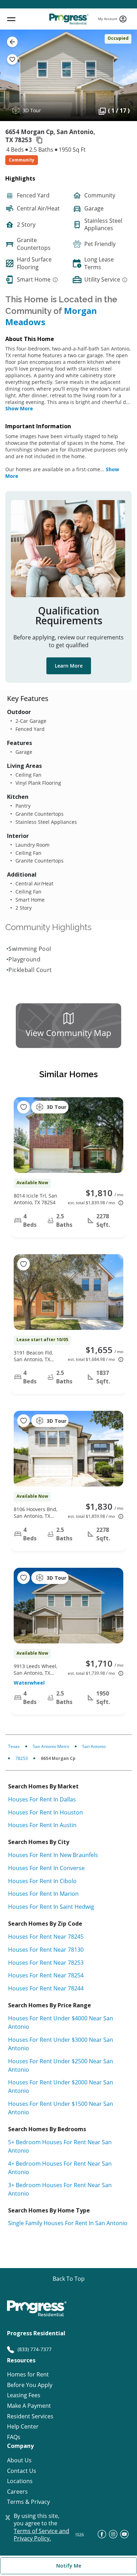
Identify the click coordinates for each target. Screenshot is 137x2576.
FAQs (14, 2437)
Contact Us (22, 2471)
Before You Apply (30, 2385)
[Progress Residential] (69, 19)
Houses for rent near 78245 (46, 1937)
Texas (14, 1746)
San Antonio (94, 1746)
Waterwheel (29, 1683)
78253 (22, 1758)
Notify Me (69, 2566)
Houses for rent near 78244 (46, 1988)
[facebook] (102, 2536)
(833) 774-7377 (35, 2349)
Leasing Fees (24, 2395)
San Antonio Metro (51, 1746)
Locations (20, 2481)
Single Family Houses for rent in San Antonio (68, 2223)
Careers (17, 2492)
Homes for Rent (28, 2375)
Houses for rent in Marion (43, 1894)
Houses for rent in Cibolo (42, 1881)
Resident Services (30, 2416)
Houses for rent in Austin (42, 1825)
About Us (19, 2460)
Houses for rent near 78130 (46, 1950)
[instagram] (113, 2536)
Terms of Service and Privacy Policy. (41, 2535)
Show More (19, 408)
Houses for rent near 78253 (46, 1963)
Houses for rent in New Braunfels (53, 1855)
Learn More (69, 666)
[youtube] (124, 2536)
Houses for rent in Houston (45, 1812)
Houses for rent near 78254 (46, 1975)
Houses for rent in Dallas (42, 1799)
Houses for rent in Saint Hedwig (51, 1907)
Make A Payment (29, 2406)
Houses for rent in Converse (46, 1868)
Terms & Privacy (28, 2502)
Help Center (23, 2427)
